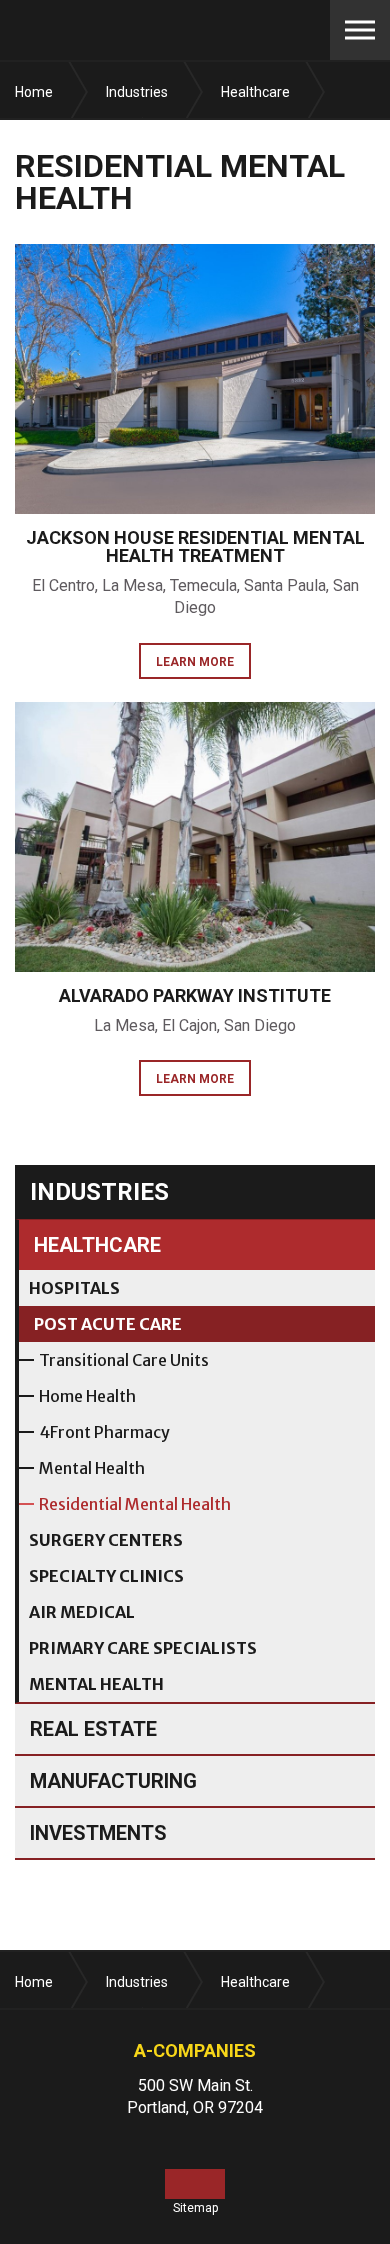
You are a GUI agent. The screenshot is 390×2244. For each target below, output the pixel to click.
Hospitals (74, 1288)
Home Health (87, 1396)
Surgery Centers (106, 1540)
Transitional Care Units (124, 1360)
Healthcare (97, 1245)
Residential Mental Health (135, 1504)
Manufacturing (113, 1781)
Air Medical (82, 1612)
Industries (99, 1192)
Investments (98, 1833)
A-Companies (140, 30)
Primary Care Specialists (143, 1648)
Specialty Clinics (106, 1576)
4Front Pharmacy (104, 1432)
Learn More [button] (195, 662)
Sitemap (195, 2208)
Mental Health (92, 1468)
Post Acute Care (108, 1324)
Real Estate (93, 1729)
